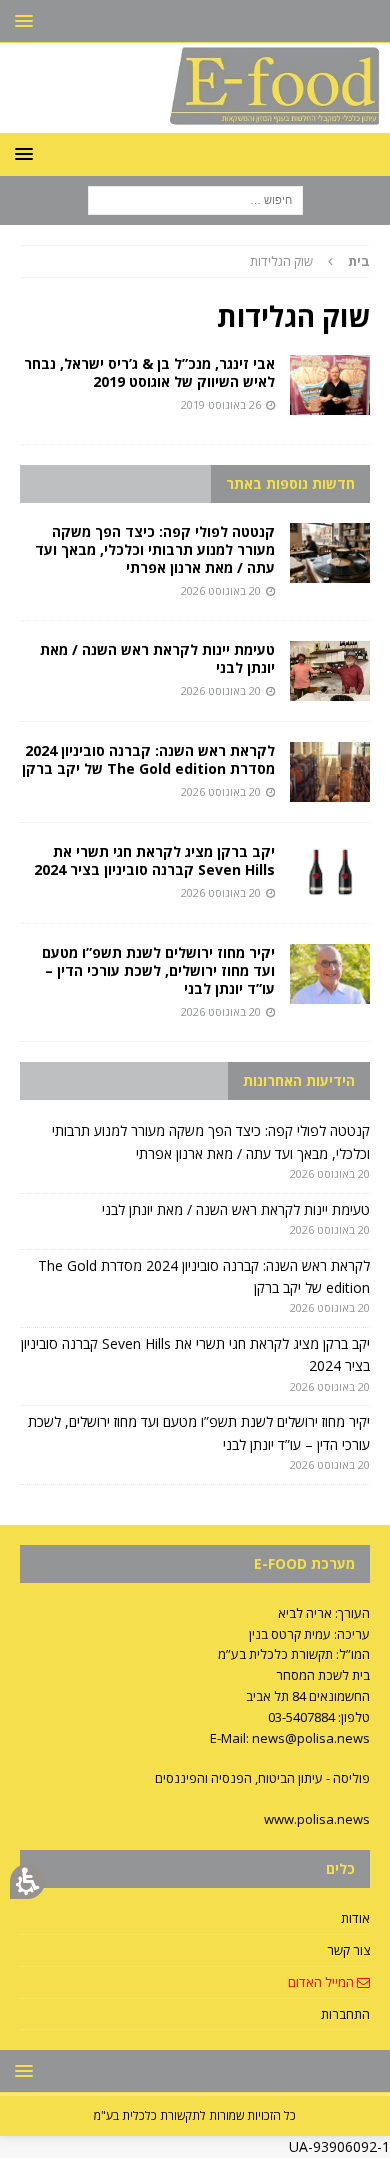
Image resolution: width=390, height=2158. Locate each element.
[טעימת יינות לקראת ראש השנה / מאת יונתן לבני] (330, 671)
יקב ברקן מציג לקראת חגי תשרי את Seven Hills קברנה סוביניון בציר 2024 (154, 860)
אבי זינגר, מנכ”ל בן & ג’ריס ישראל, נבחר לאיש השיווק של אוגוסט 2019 (149, 372)
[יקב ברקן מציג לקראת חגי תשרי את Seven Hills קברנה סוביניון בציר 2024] (330, 873)
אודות (355, 1918)
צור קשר (348, 1950)
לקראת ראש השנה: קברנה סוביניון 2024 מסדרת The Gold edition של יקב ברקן (148, 759)
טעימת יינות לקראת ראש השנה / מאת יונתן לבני (157, 658)
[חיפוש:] (195, 199)
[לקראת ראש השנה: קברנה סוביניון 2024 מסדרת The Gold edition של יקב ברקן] (330, 772)
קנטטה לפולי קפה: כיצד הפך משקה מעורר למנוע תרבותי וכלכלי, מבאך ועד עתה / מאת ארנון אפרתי (155, 549)
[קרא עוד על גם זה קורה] (330, 385)
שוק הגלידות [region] (310, 261)
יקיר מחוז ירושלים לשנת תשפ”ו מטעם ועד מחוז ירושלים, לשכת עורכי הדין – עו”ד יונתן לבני (158, 970)
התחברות (345, 2014)
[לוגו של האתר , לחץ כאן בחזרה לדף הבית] (195, 121)
